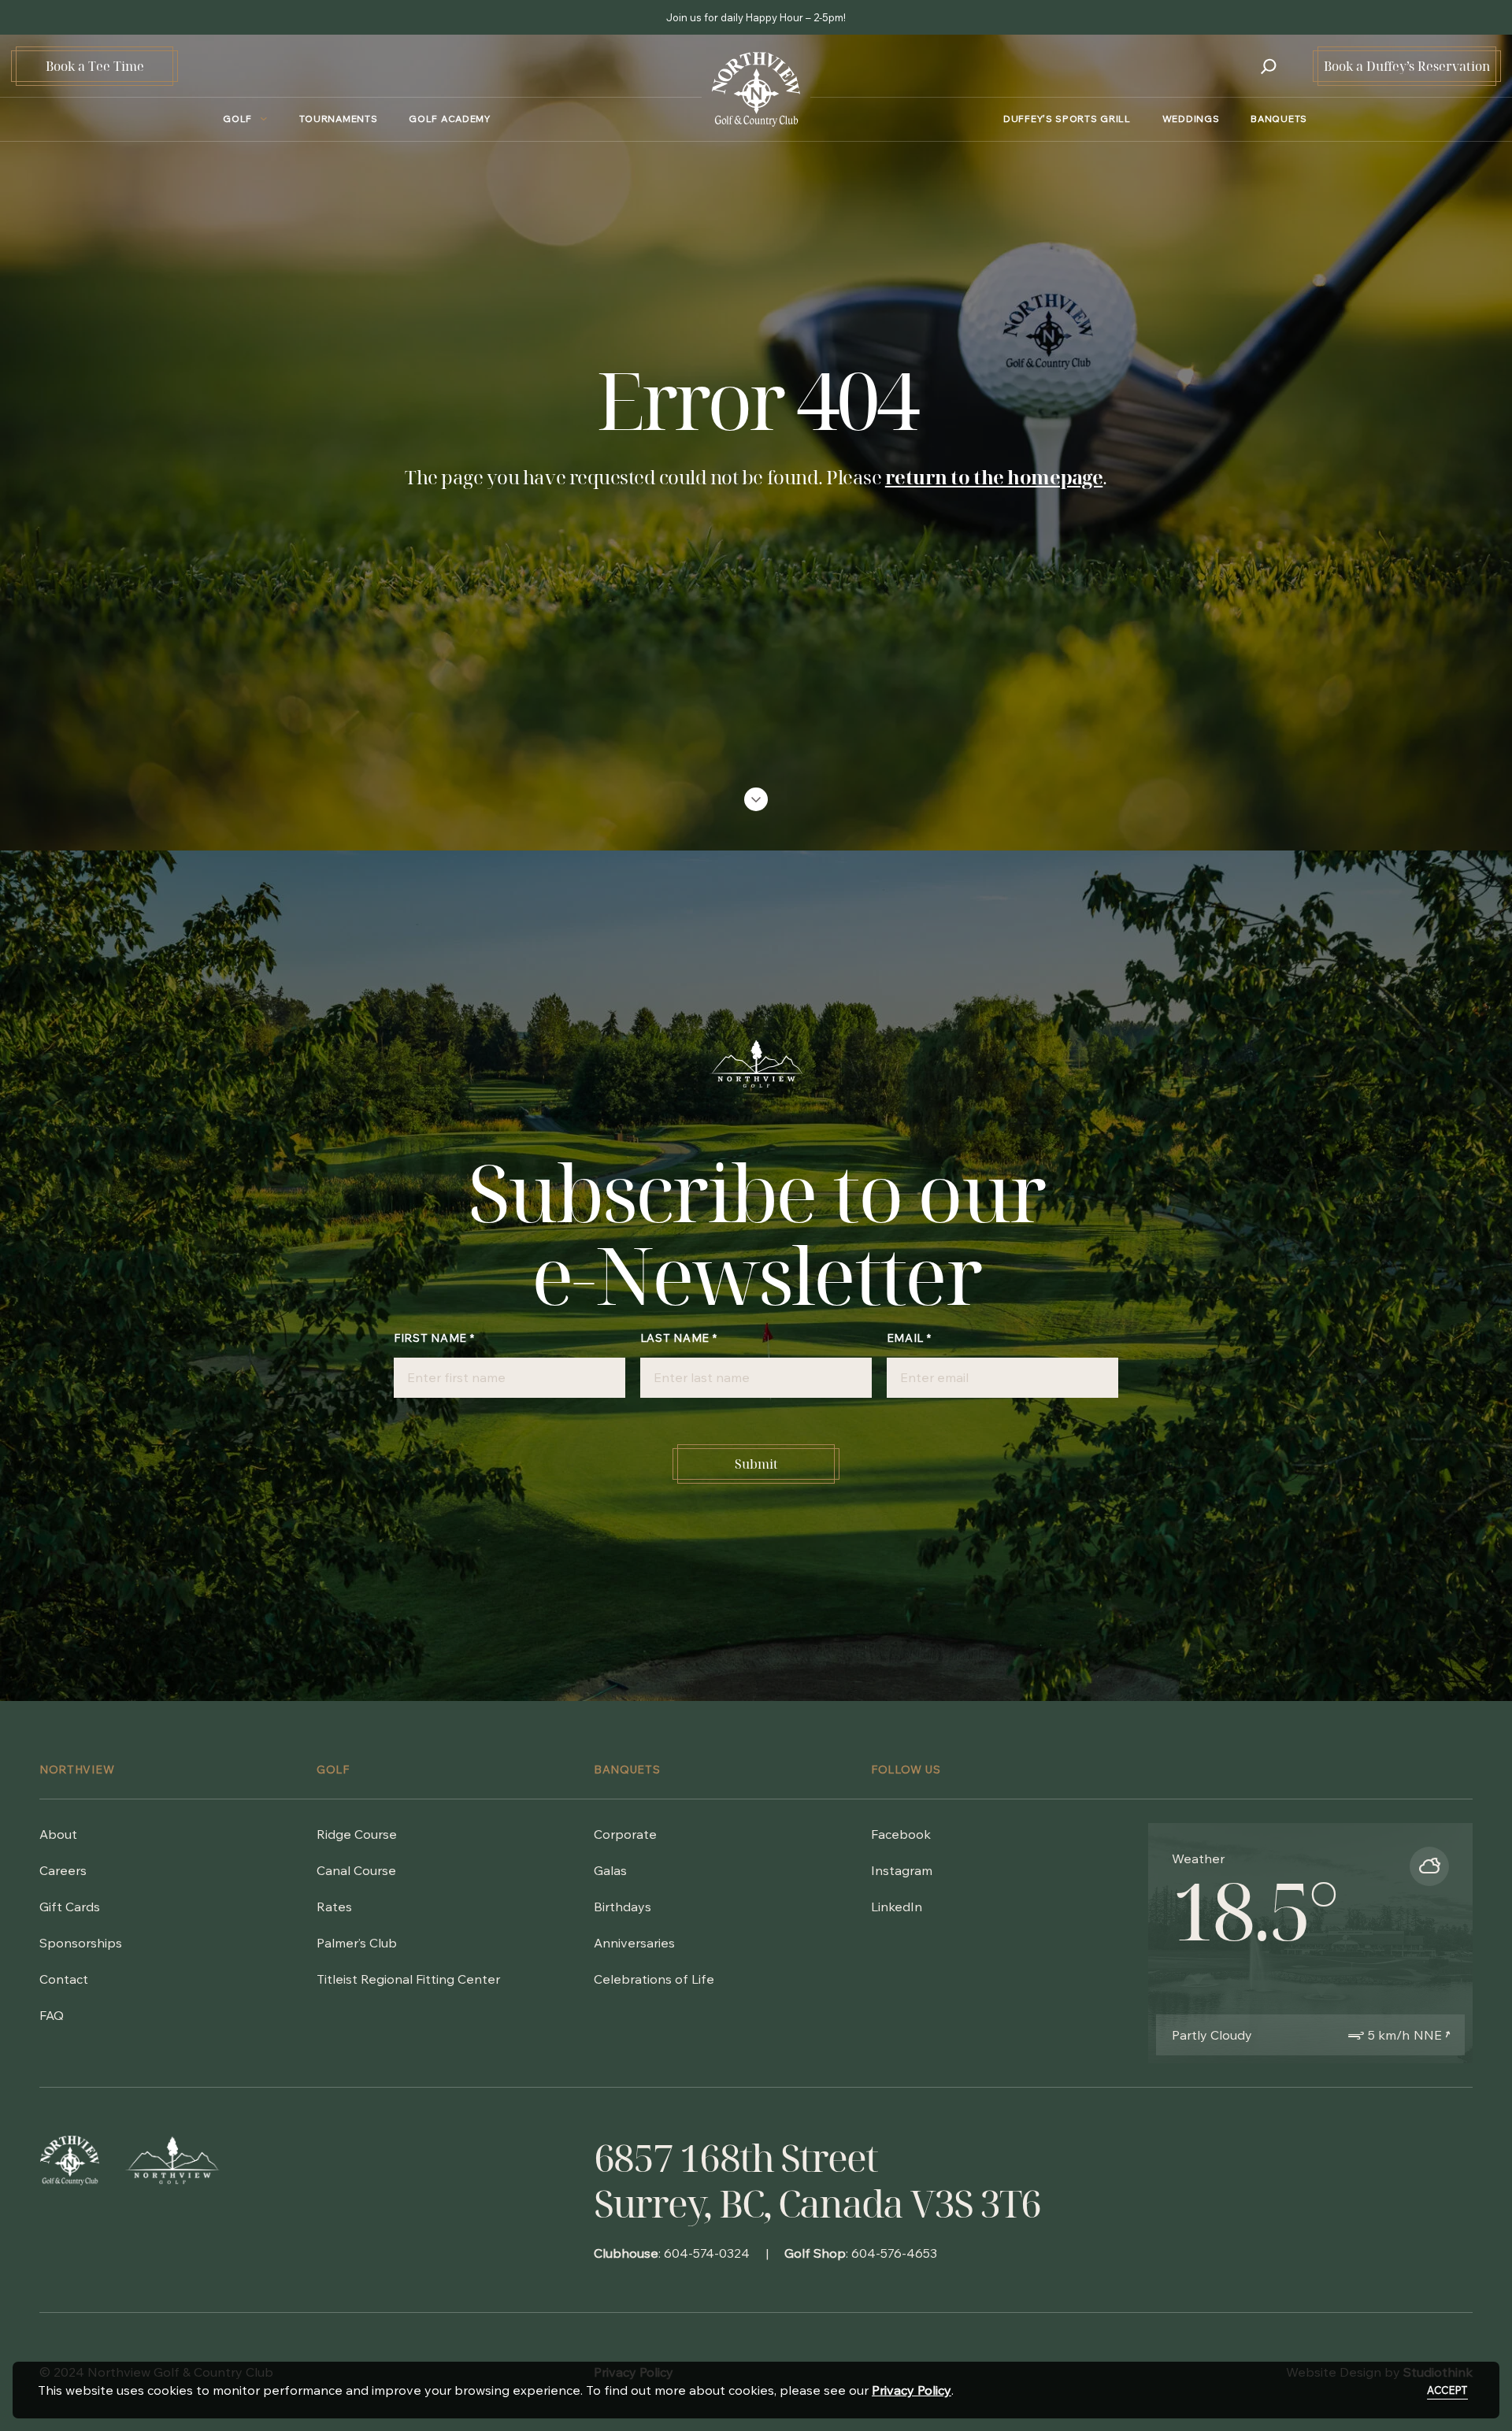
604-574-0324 (707, 2253)
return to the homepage (994, 477)
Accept (1447, 2390)
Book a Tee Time (95, 66)
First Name (434, 1338)
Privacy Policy (912, 2390)
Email (909, 1338)
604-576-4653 (894, 2253)
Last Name (679, 1338)
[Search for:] (1269, 66)
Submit (756, 1464)
